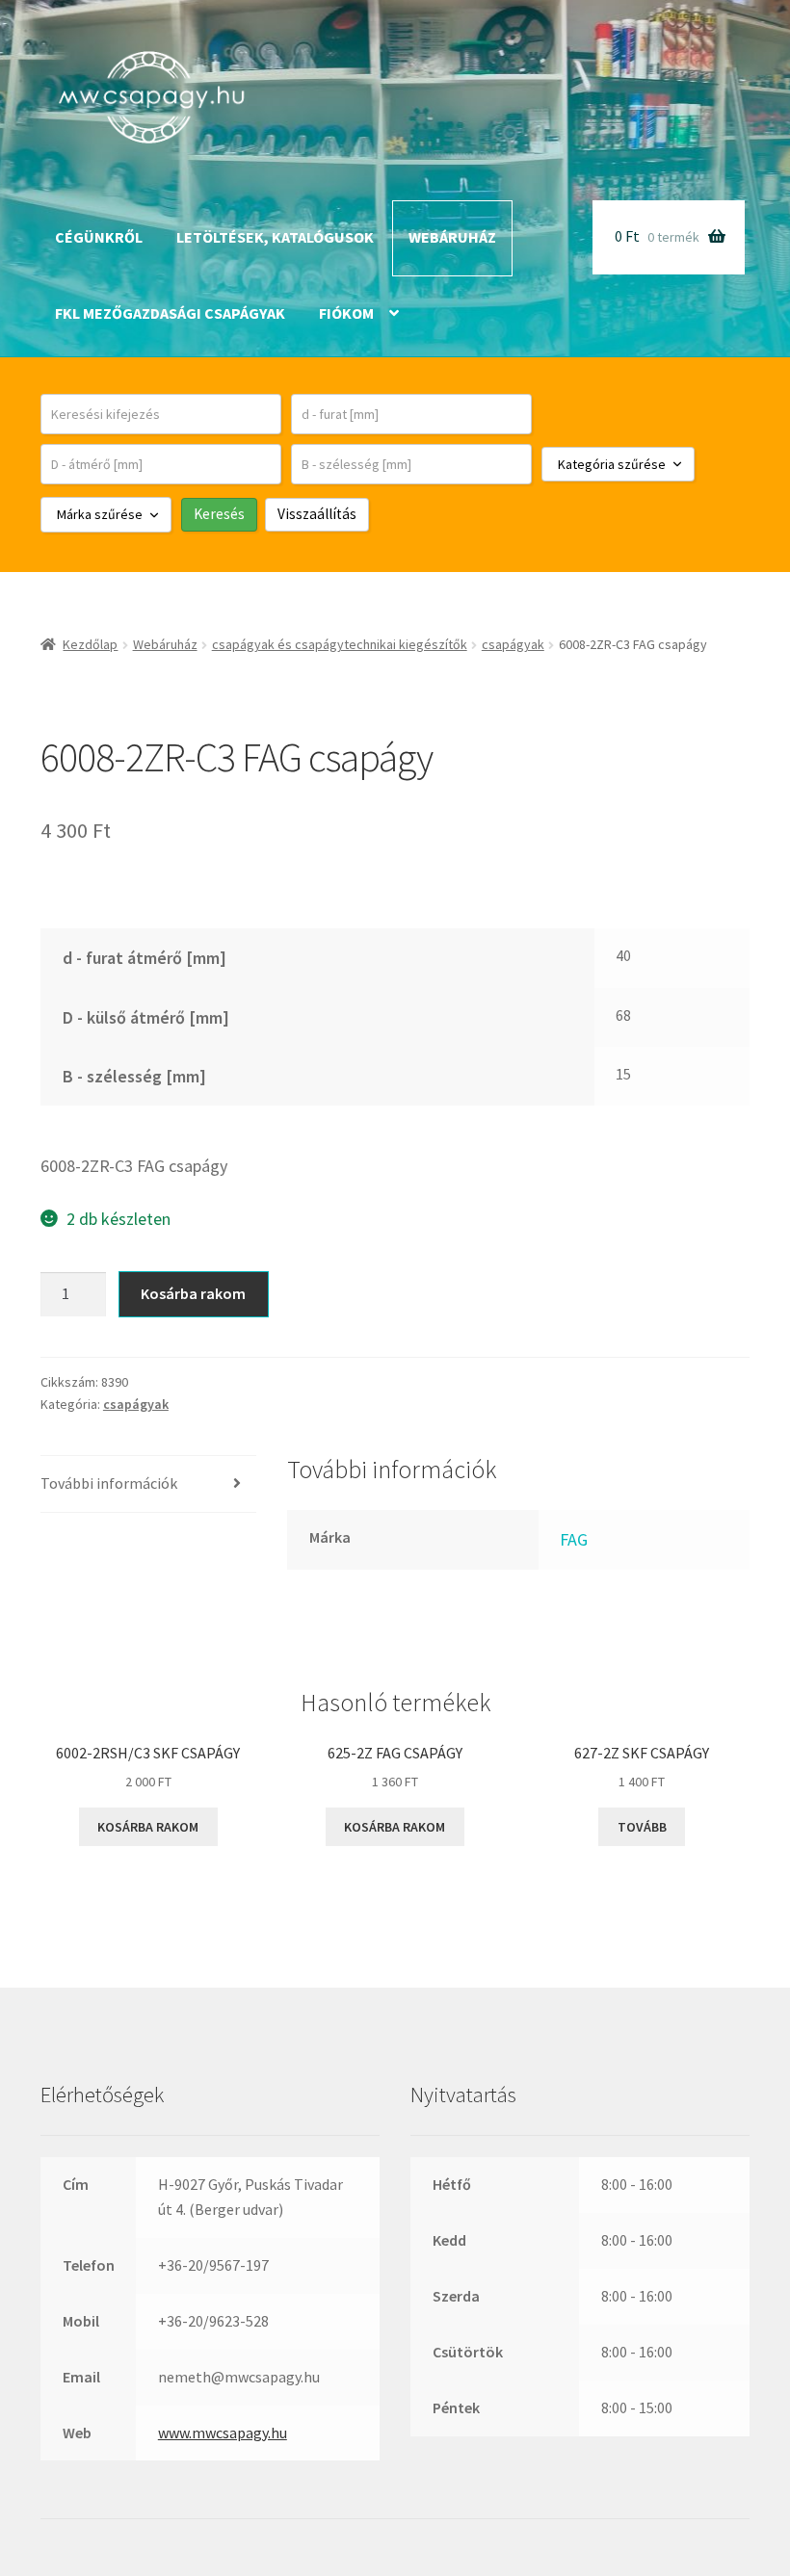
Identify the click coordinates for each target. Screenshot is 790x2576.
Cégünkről (99, 237)
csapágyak (513, 644)
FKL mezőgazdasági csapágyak (170, 313)
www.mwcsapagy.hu (223, 2433)
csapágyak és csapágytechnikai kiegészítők (340, 644)
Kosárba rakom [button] (148, 1827)
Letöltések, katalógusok (275, 237)
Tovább (642, 1827)
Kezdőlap (90, 644)
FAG (574, 1539)
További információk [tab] (109, 1483)
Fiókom (346, 313)
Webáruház (452, 237)
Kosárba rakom (193, 1293)
